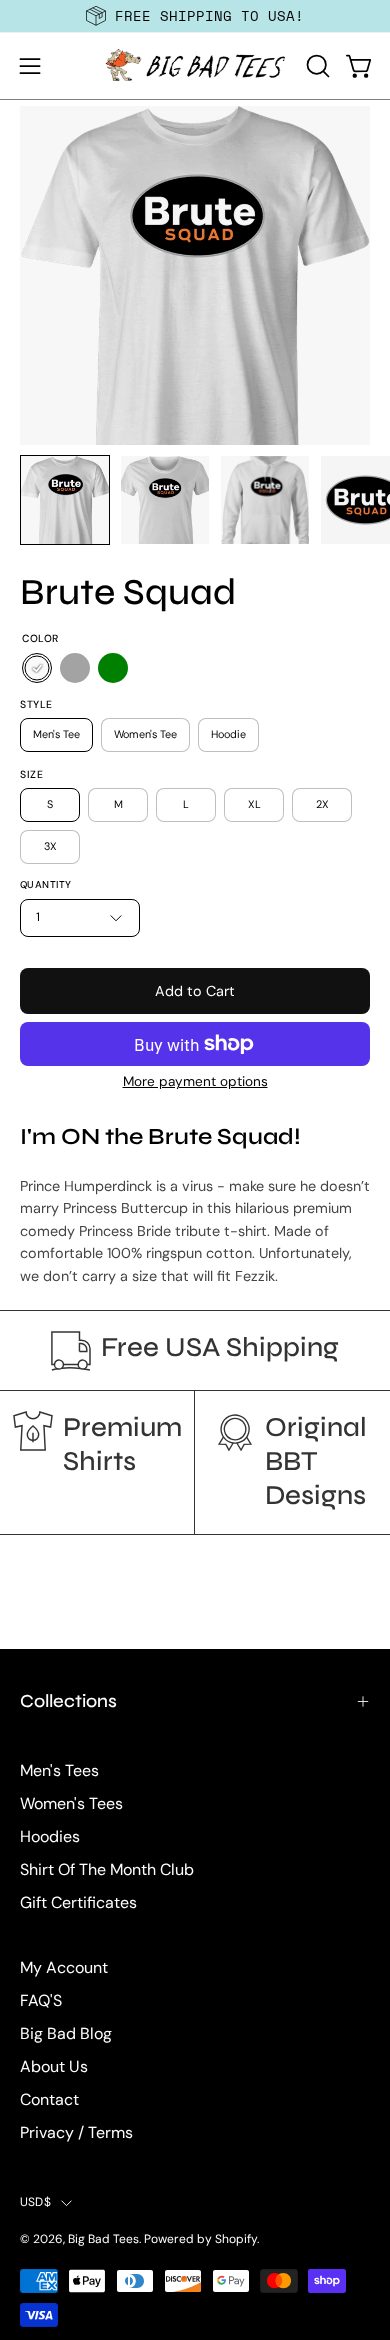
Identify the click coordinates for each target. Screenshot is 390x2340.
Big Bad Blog (66, 2033)
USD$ (35, 2202)
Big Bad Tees (103, 2239)
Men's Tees (59, 1770)
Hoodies (50, 1836)
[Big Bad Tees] (195, 66)
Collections (68, 1701)
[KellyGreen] (113, 668)
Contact (49, 2099)
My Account (64, 1967)
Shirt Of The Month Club (107, 1869)
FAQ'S (41, 2000)
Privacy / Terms (76, 2132)
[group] (195, 16)
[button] (316, 66)
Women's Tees (71, 1803)
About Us (54, 2066)
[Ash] (75, 668)
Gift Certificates (78, 1902)
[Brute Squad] (65, 500)
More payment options (195, 1081)
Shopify (236, 2239)
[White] (37, 668)
